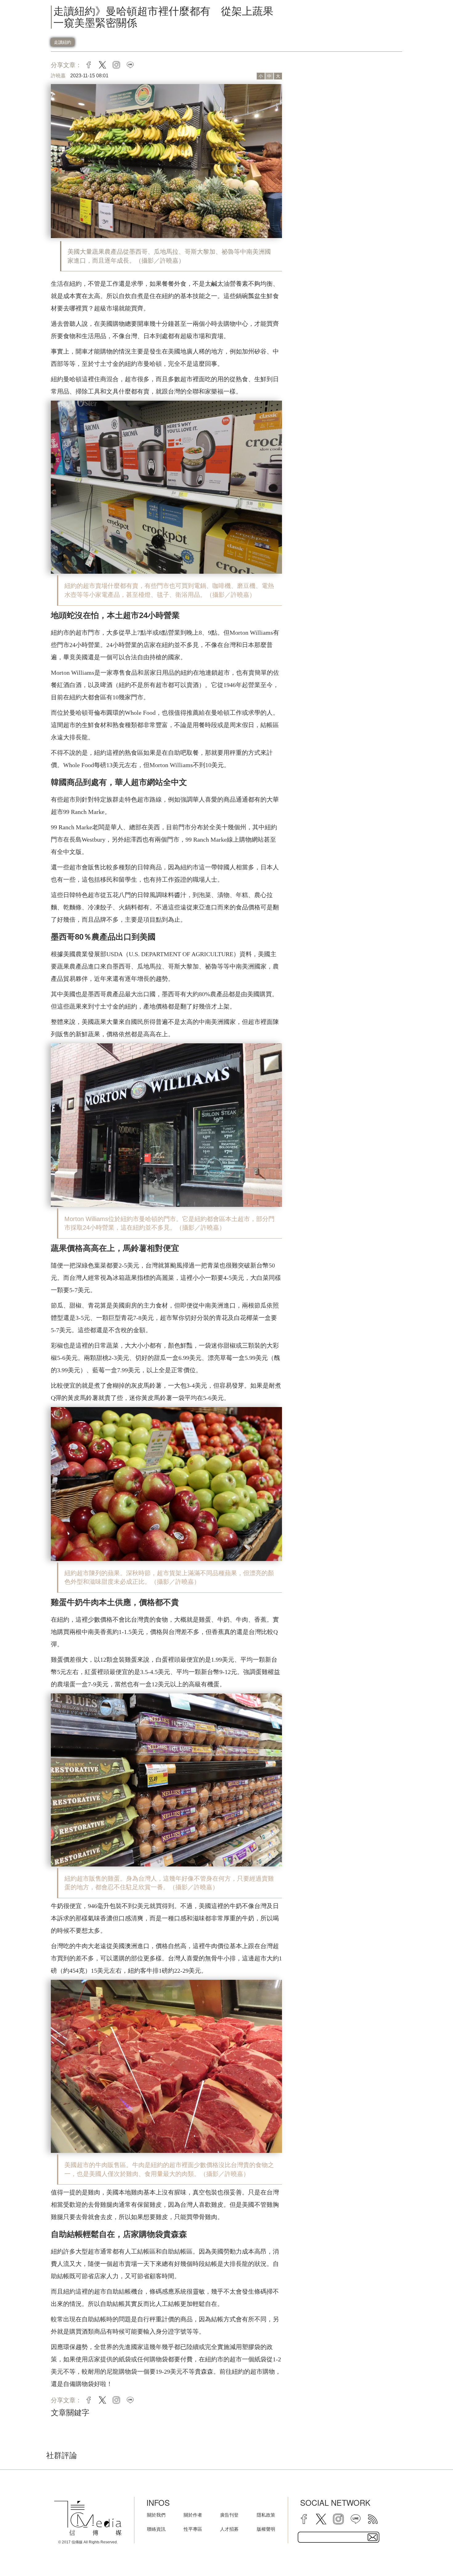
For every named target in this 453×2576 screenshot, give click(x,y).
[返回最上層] (433, 2556)
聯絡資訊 (156, 2529)
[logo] (88, 2518)
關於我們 (156, 2515)
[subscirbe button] (373, 2537)
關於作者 (193, 2515)
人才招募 (229, 2529)
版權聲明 (266, 2529)
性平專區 (193, 2529)
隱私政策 (266, 2515)
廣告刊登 (229, 2515)
